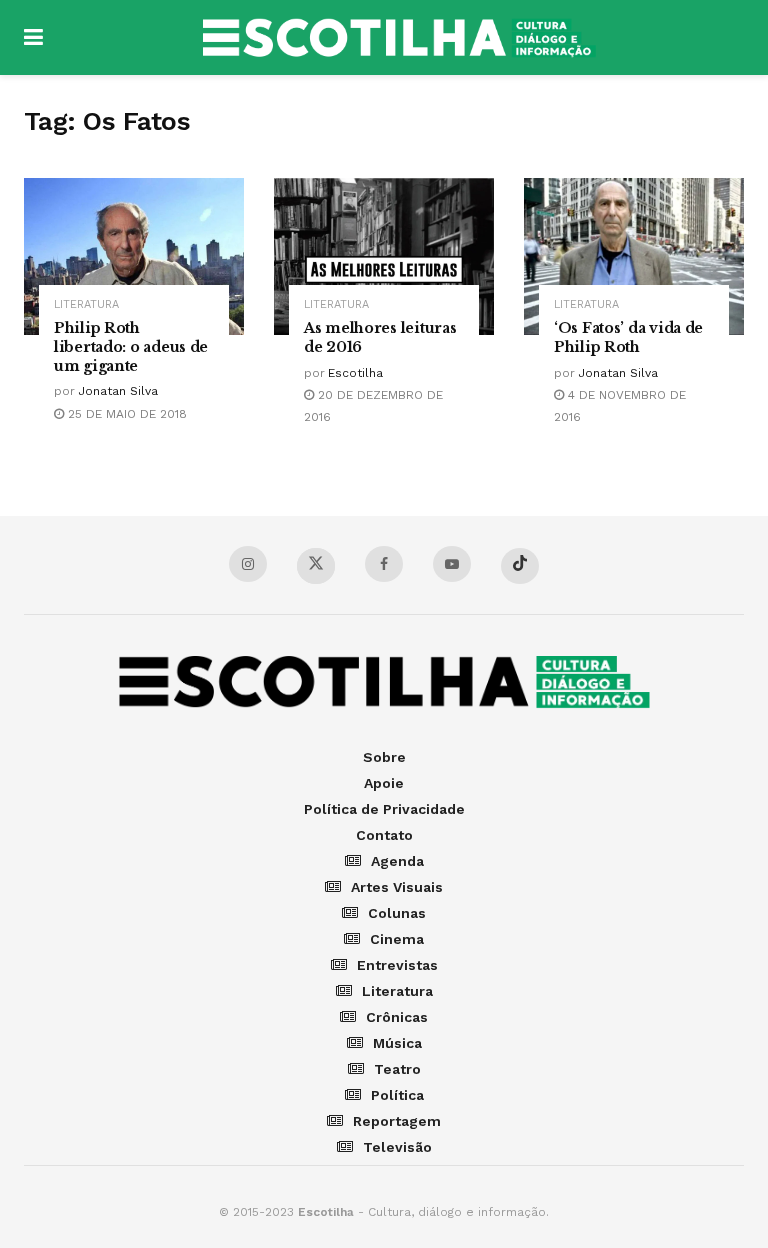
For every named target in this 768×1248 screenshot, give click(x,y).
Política (397, 1095)
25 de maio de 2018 (125, 414)
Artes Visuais (397, 887)
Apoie (384, 783)
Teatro (397, 1069)
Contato (384, 835)
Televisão (397, 1147)
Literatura (86, 304)
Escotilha (355, 373)
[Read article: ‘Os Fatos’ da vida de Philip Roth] (634, 256)
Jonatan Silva (118, 391)
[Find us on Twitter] (316, 566)
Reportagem (397, 1121)
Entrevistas (397, 965)
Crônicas (397, 1017)
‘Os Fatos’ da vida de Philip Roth (628, 337)
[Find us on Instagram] (248, 564)
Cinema (397, 939)
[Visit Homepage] (399, 38)
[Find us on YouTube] (452, 564)
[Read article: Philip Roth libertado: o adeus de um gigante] (134, 256)
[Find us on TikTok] (520, 566)
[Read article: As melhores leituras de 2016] (384, 256)
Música (397, 1043)
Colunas (397, 913)
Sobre (384, 757)
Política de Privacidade (384, 809)
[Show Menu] (33, 37)
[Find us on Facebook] (384, 564)
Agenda (397, 861)
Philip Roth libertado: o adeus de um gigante (131, 347)
